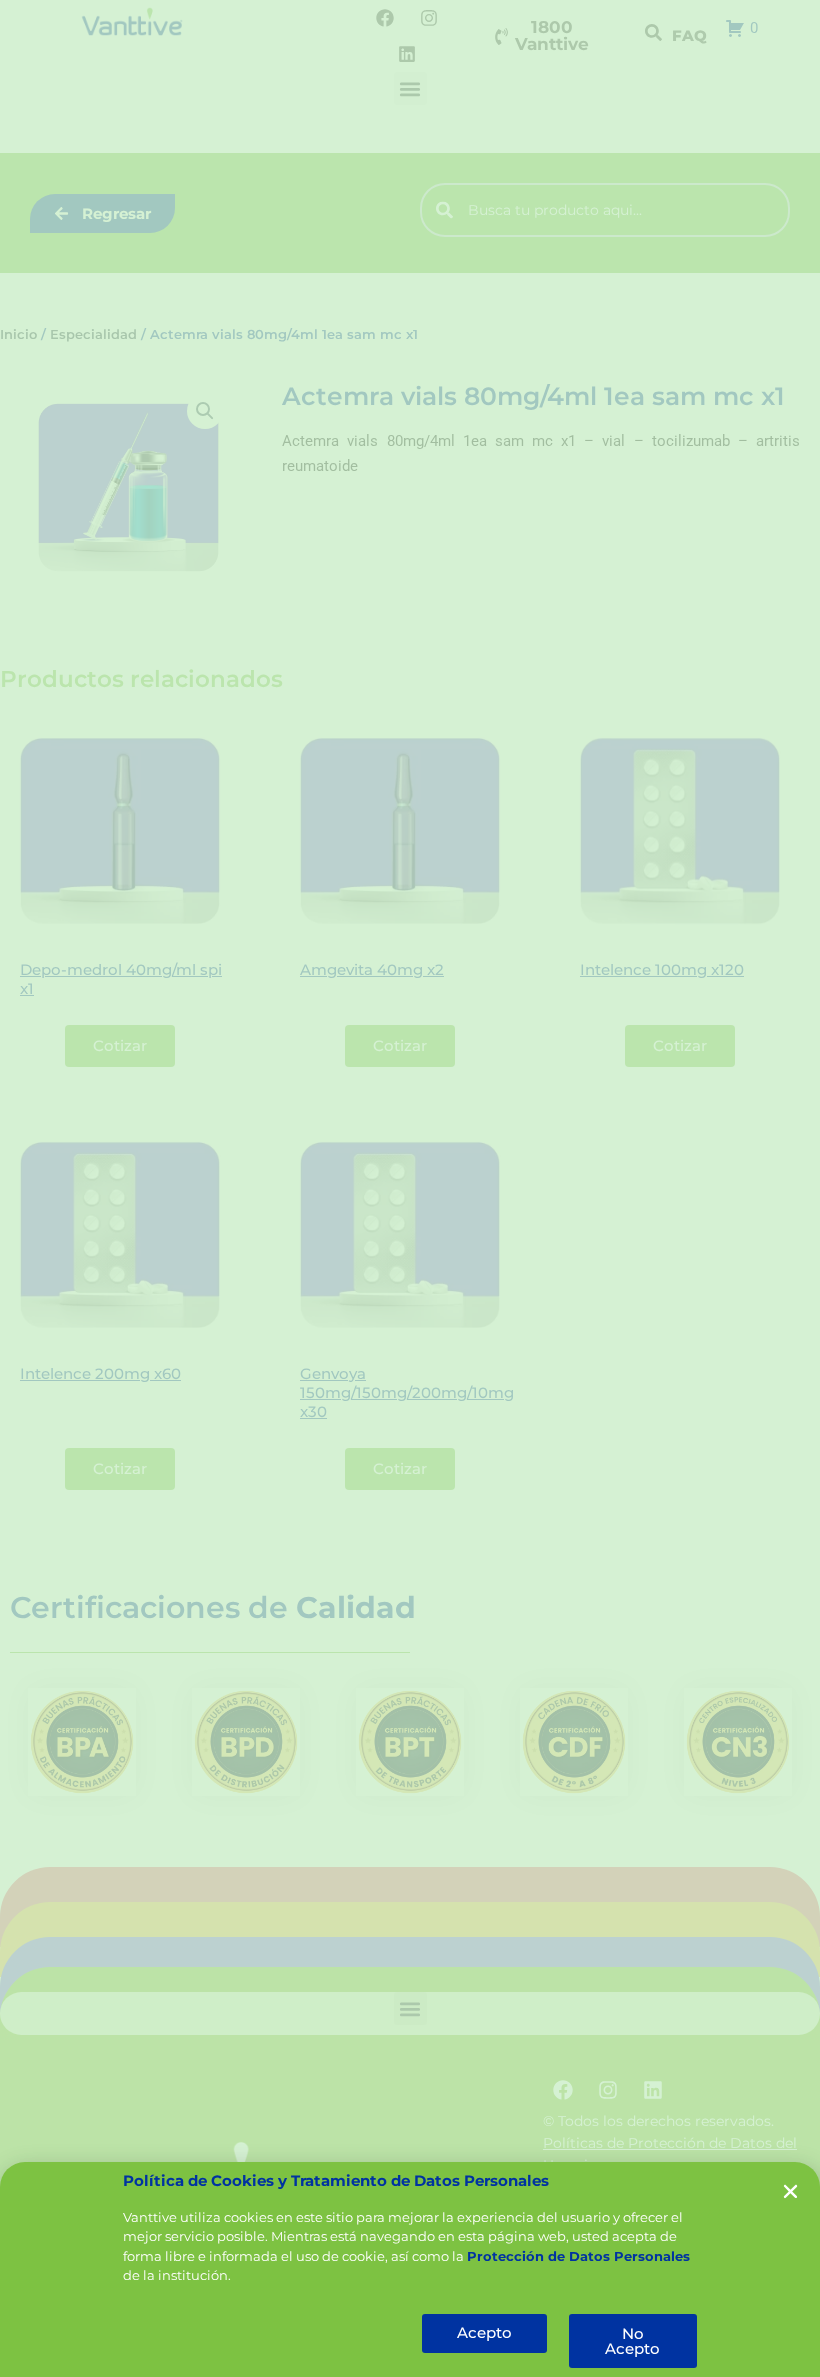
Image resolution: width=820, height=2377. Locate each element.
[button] (790, 2191)
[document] (410, 1188)
